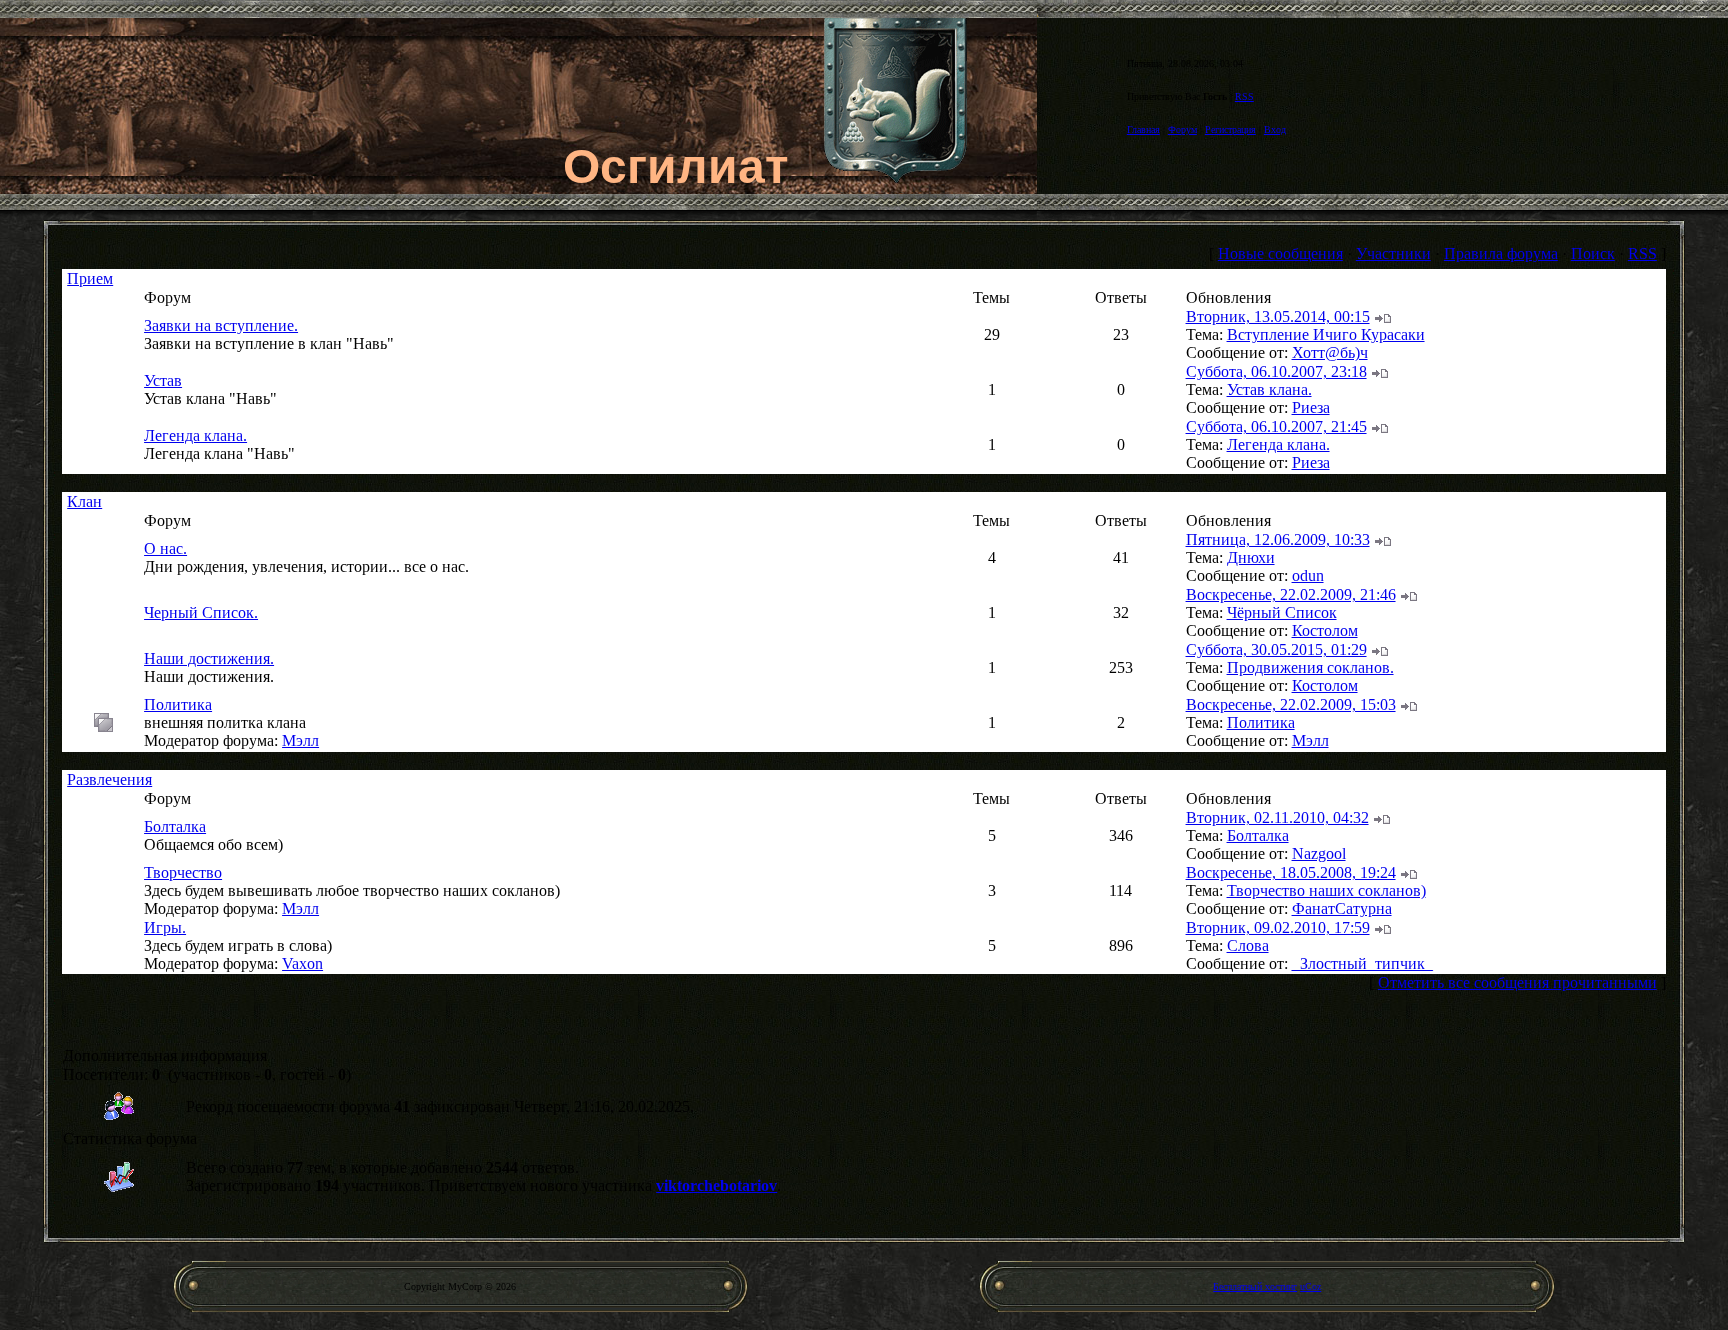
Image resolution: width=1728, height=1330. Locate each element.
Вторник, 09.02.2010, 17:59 (1278, 927)
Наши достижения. (209, 658)
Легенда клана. (195, 435)
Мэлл (300, 740)
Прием (90, 278)
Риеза (1311, 407)
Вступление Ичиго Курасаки (1326, 334)
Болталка (175, 826)
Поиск (1593, 253)
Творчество (183, 872)
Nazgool (1319, 853)
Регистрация (1230, 129)
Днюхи (1251, 557)
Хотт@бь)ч (1330, 352)
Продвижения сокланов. (1310, 667)
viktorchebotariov (716, 1185)
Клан (84, 501)
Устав (163, 380)
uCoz (1310, 1286)
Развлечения (109, 779)
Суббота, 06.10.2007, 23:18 (1276, 371)
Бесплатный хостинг (1255, 1286)
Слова (1248, 945)
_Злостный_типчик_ (1362, 963)
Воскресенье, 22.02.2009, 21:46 (1291, 594)
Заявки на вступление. (221, 325)
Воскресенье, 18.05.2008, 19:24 (1291, 872)
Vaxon (302, 963)
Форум (1182, 129)
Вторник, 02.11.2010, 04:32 (1277, 817)
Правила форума (1501, 253)
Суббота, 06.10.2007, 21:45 (1276, 426)
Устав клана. (1269, 389)
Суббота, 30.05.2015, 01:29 (1276, 649)
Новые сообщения (1280, 253)
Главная (1143, 129)
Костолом (1325, 630)
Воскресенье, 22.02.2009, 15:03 (1291, 704)
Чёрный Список (1282, 612)
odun (1308, 575)
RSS (1244, 96)
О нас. (165, 548)
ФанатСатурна (1342, 908)
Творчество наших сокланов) (1326, 890)
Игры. (165, 927)
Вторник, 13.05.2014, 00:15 (1278, 316)
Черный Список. (201, 612)
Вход (1275, 129)
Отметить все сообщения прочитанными (1517, 982)
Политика (178, 704)
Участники (1393, 253)
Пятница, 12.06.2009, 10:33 (1278, 539)
